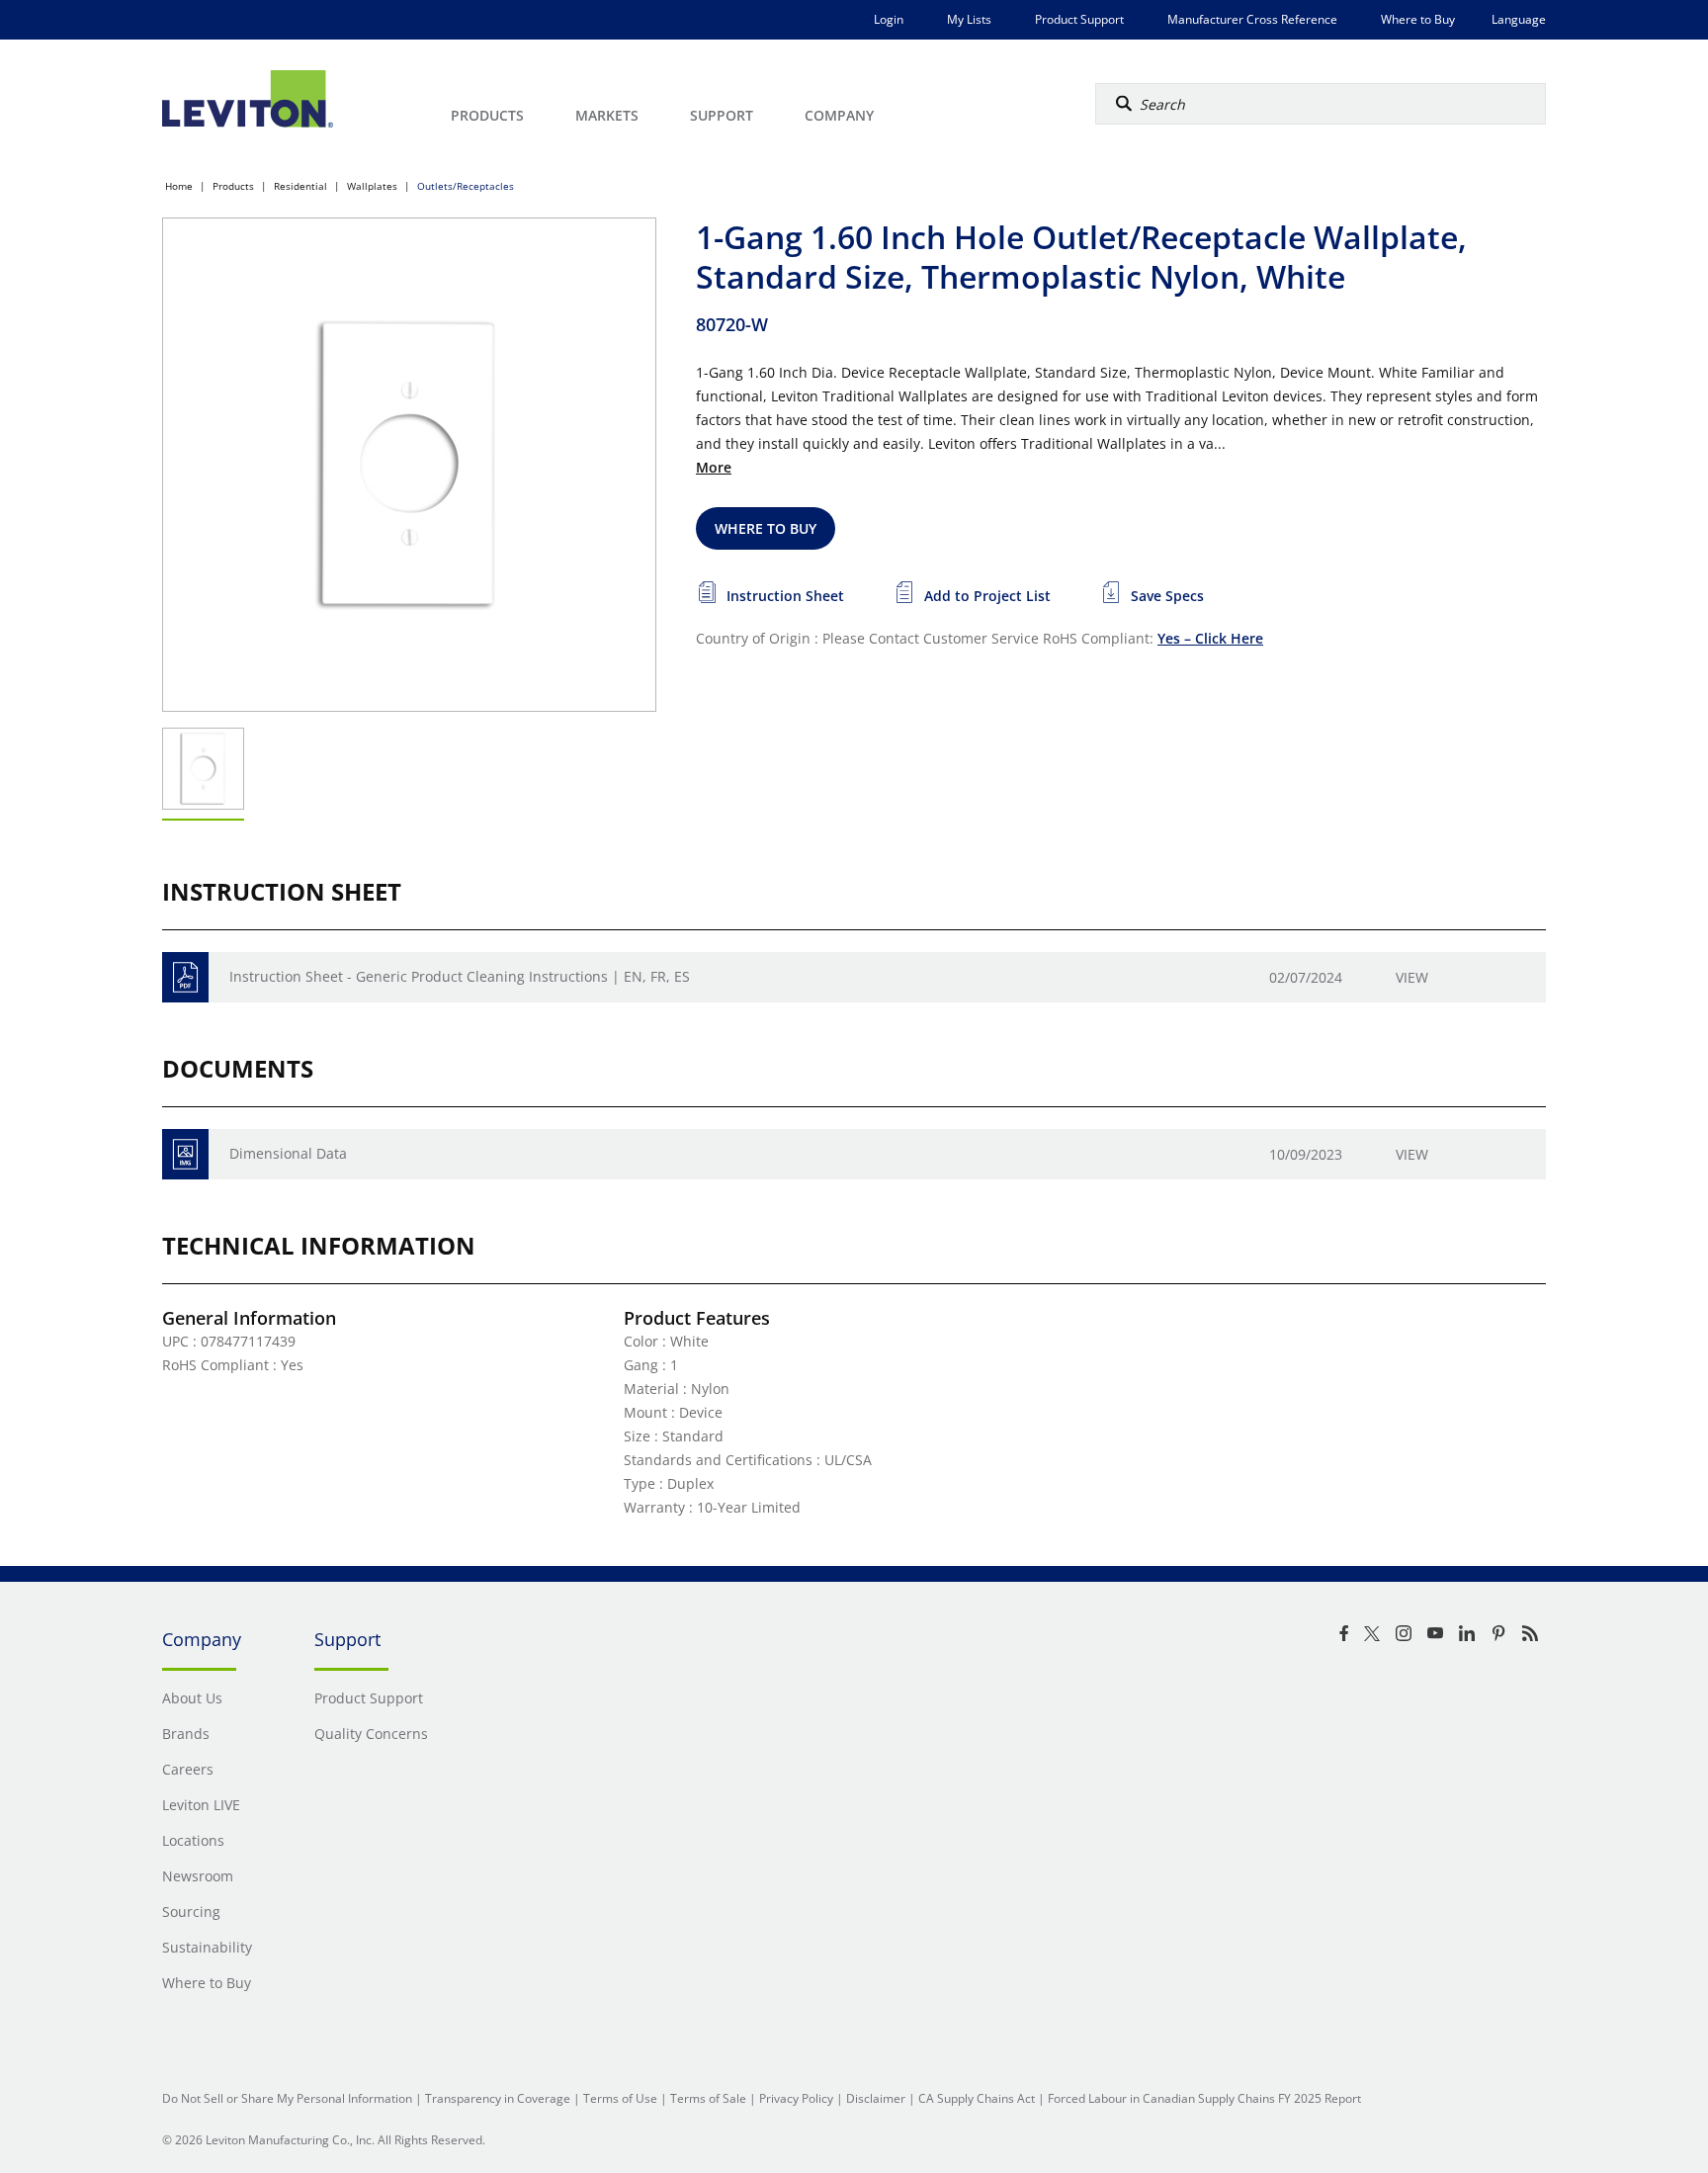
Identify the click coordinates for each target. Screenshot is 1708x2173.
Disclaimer (876, 2098)
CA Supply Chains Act (977, 2098)
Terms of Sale (708, 2098)
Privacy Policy (796, 2098)
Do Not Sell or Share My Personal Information (287, 2098)
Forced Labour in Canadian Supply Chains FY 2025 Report (1204, 2098)
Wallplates (372, 186)
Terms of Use (620, 2098)
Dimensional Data (288, 1153)
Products (233, 186)
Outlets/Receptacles (466, 186)
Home (179, 186)
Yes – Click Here (1210, 638)
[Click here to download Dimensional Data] (185, 1154)
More (714, 467)
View (1412, 977)
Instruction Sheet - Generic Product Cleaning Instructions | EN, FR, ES (460, 976)
